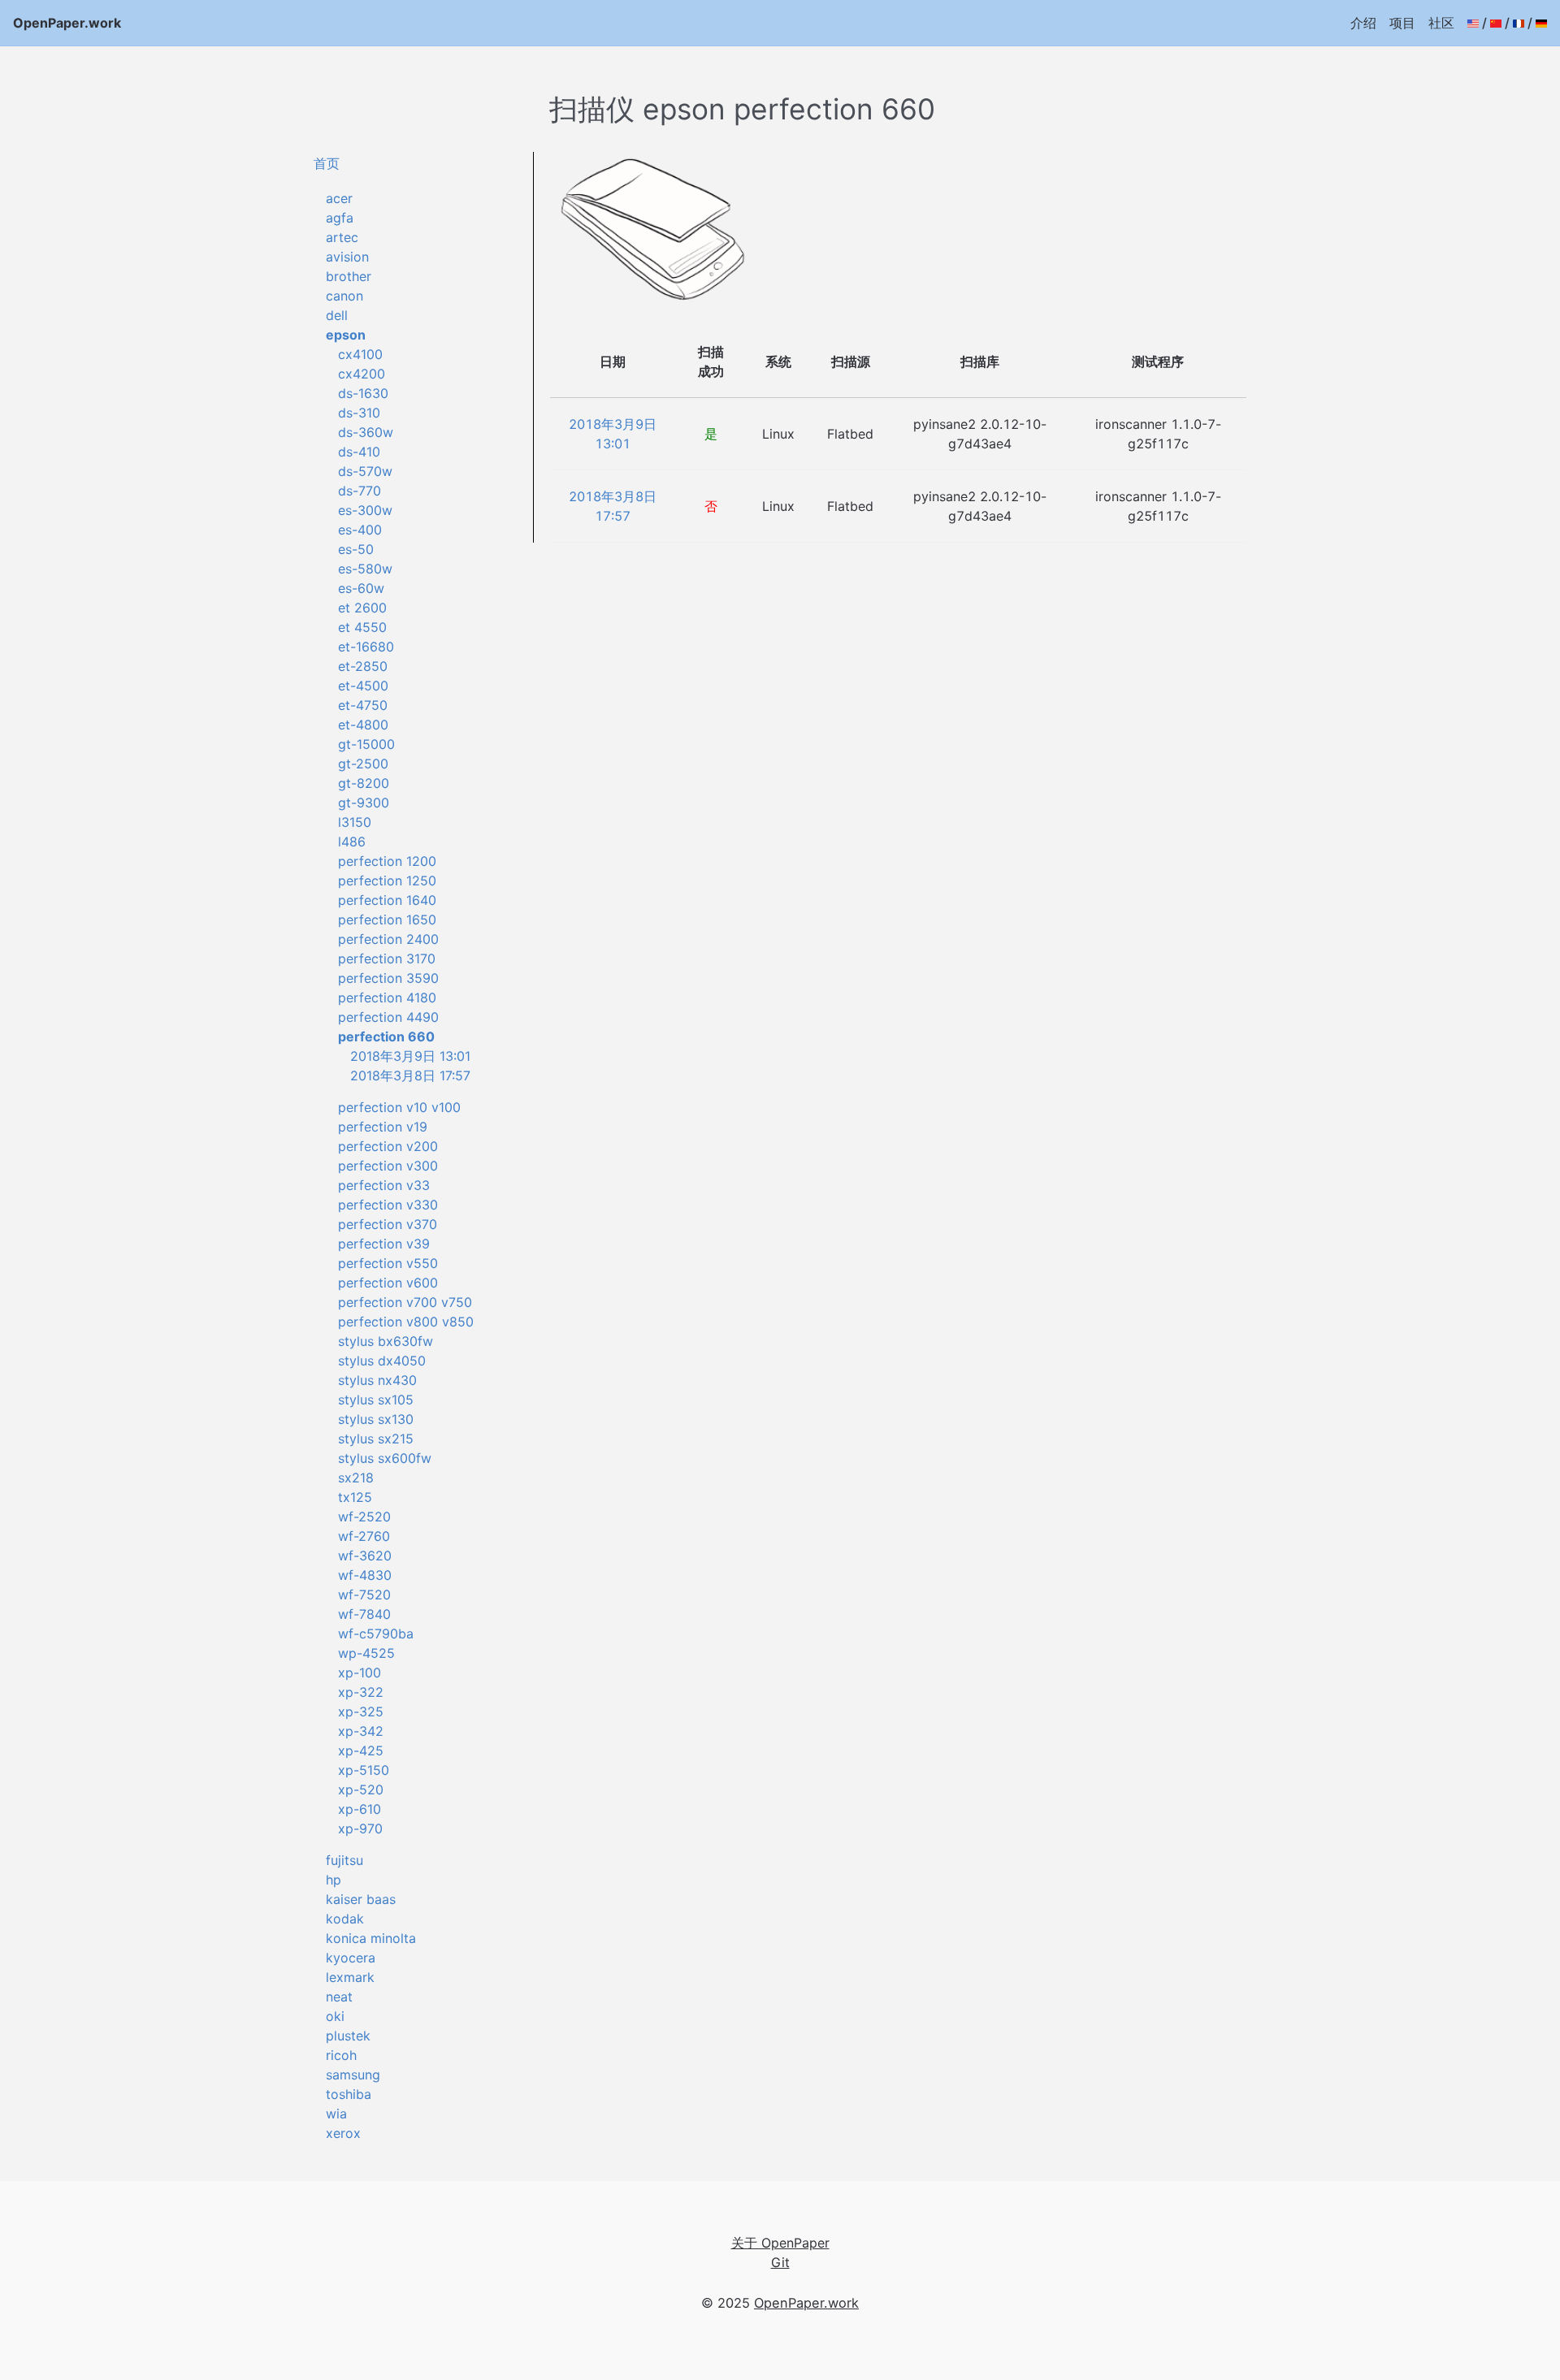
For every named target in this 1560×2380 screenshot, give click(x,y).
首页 (327, 163)
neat (339, 1997)
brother (349, 276)
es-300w (365, 510)
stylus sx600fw (385, 1458)
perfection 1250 (387, 881)
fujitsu (344, 1860)
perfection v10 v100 (399, 1107)
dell (337, 315)
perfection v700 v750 (405, 1302)
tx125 (355, 1497)
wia (336, 2114)
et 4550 (362, 627)
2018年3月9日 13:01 (410, 1056)
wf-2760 (364, 1536)
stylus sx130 (376, 1419)
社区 (1441, 23)
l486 (352, 842)
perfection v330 (388, 1205)
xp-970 (360, 1828)
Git (780, 2262)
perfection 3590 (388, 978)
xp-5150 (364, 1770)
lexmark (350, 1977)
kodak (345, 1919)
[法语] (1519, 23)
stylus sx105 (376, 1400)
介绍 (1363, 23)
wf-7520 (364, 1595)
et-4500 (363, 686)
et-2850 (363, 666)
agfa (340, 218)
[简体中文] (1496, 23)
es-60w (361, 588)
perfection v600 (388, 1283)
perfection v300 (388, 1166)
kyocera (351, 1958)
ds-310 (359, 413)
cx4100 (360, 354)
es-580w (365, 569)
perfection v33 (384, 1185)
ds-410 (359, 452)
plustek (348, 2036)
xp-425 (361, 1750)
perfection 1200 (387, 861)
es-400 (360, 530)
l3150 (355, 822)
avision (347, 257)
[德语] (1541, 23)
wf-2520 (364, 1517)
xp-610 (360, 1809)
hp (334, 1880)
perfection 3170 (387, 958)
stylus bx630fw (386, 1341)
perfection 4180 (387, 997)
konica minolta (371, 1938)
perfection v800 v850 (406, 1322)
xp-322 (361, 1692)
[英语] (1473, 23)
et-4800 (363, 725)
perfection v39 (384, 1244)
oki (335, 2016)
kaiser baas (361, 1899)
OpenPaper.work (67, 23)
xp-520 (361, 1789)
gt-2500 (363, 764)
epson (346, 335)
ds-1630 (363, 393)
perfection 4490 (388, 1017)
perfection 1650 (387, 920)
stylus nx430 (377, 1380)
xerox (343, 2133)
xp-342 (361, 1731)
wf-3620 (365, 1556)
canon (344, 296)
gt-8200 (364, 783)
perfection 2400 (388, 939)
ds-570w (365, 471)
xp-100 (360, 1672)
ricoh (341, 2055)
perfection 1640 (387, 900)
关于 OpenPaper (780, 2243)
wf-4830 (365, 1575)
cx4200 (362, 374)
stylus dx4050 (382, 1361)
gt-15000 (366, 744)
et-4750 (363, 705)
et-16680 (366, 647)
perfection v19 (383, 1127)
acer (339, 198)
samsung (353, 2075)
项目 (1402, 23)
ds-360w (366, 432)
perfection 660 (386, 1036)
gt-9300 (364, 803)
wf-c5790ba (376, 1634)
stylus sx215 (376, 1439)
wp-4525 (366, 1653)
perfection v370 (388, 1224)
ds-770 (360, 491)
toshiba (349, 2094)
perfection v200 (388, 1146)
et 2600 (362, 608)
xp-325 (361, 1711)
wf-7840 (364, 1614)
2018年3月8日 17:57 (410, 1075)
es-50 (356, 549)
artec (342, 237)
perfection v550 (388, 1263)
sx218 (356, 1478)
